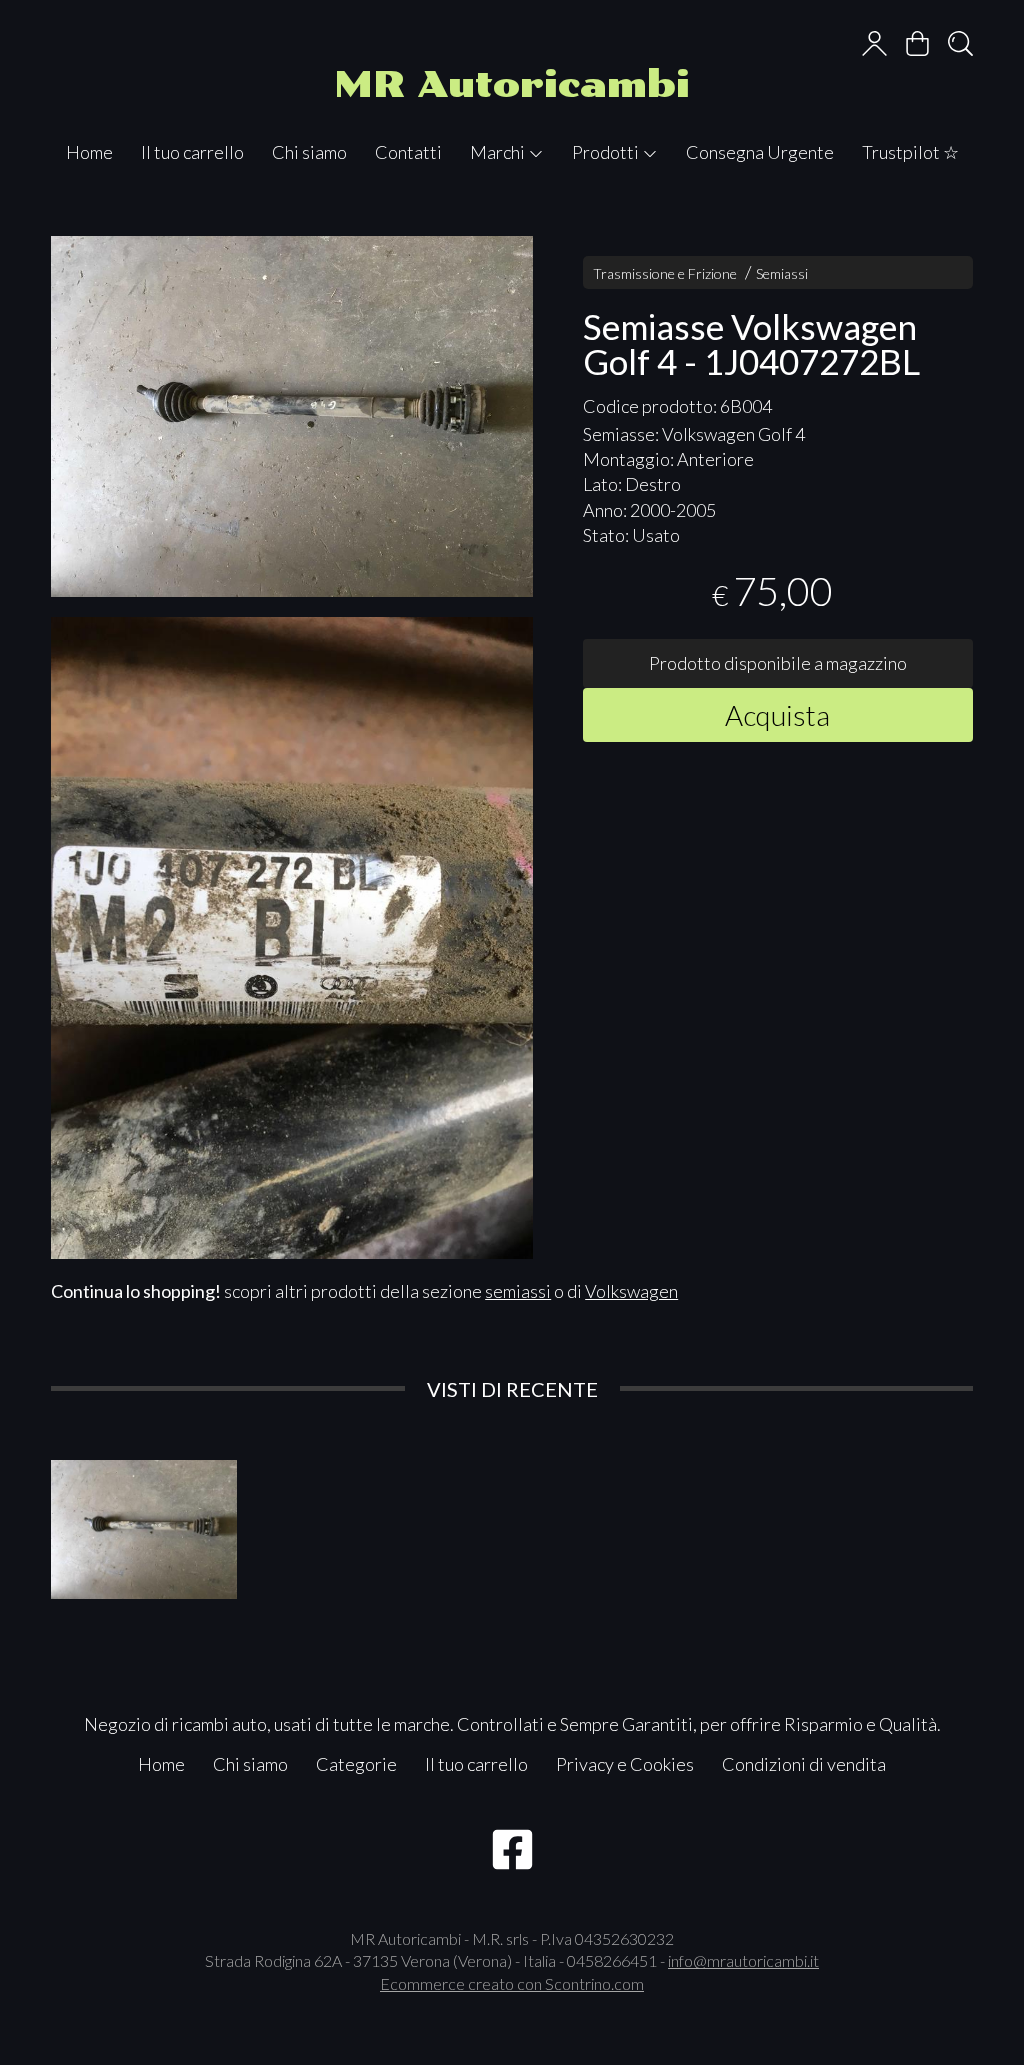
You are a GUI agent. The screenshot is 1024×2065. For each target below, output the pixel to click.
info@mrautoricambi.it (743, 1960)
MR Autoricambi (512, 84)
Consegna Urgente (760, 152)
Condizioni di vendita (804, 1764)
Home (89, 152)
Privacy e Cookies (625, 1764)
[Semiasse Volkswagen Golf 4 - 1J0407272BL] (292, 416)
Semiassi (782, 273)
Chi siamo (309, 152)
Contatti (408, 152)
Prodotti (607, 152)
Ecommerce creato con (512, 1983)
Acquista (777, 715)
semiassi (518, 1291)
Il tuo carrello (192, 152)
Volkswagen (631, 1291)
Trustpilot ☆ (910, 152)
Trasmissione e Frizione (665, 273)
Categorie (356, 1764)
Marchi (499, 152)
